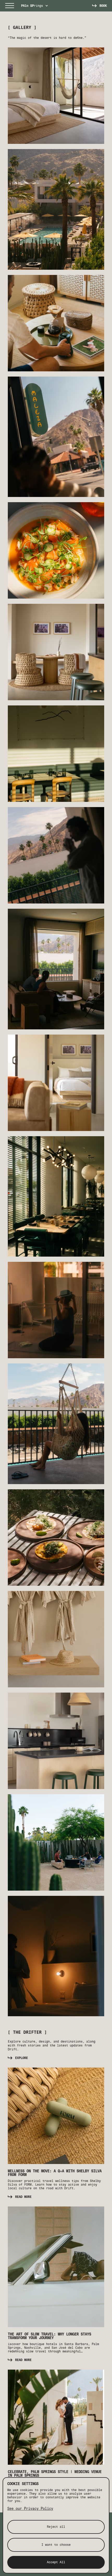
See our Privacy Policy (30, 2509)
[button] (10, 6)
